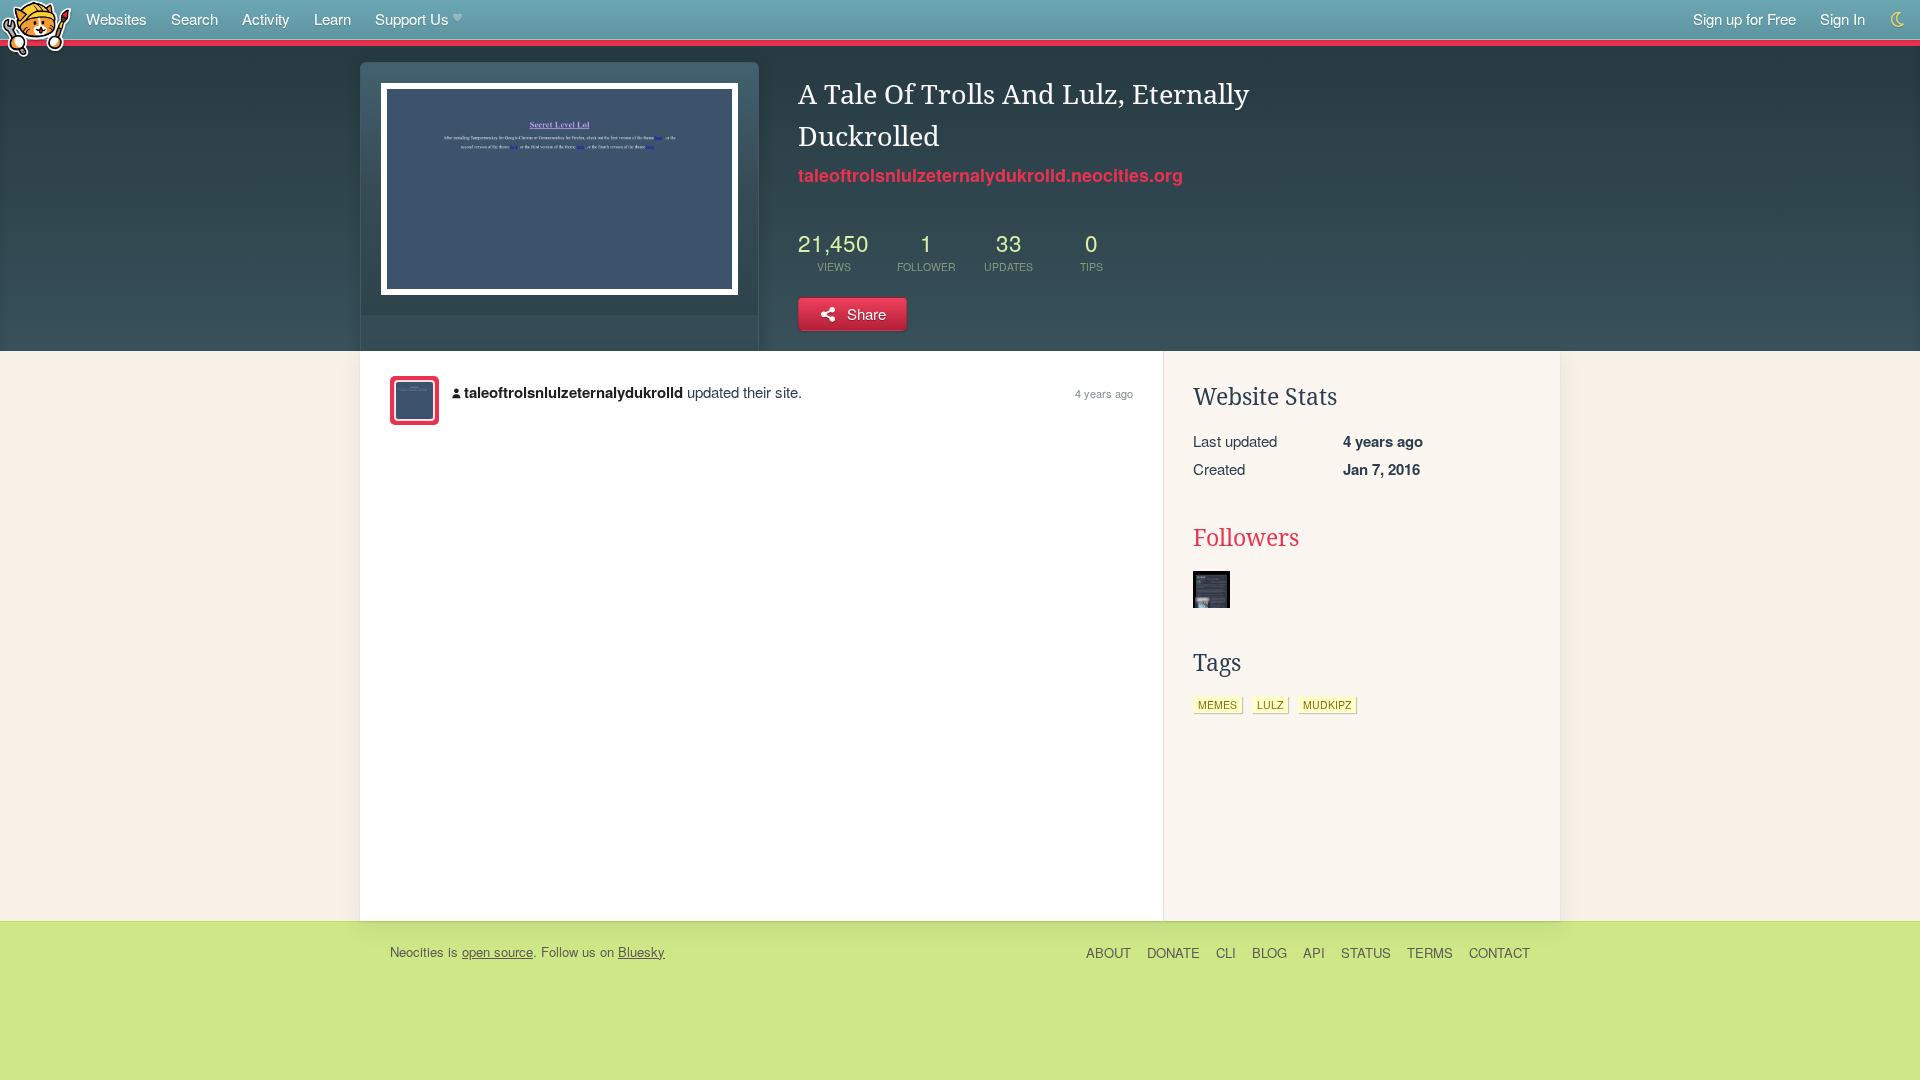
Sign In (1842, 18)
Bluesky (641, 951)
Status (1366, 952)
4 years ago (1104, 393)
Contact (1499, 952)
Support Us (412, 18)
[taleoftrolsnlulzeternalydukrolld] (414, 400)
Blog (1269, 952)
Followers (1246, 538)
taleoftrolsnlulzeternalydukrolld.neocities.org (990, 175)
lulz (1270, 704)
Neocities (417, 951)
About (1108, 952)
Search (194, 18)
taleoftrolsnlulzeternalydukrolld (573, 392)
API (1314, 952)
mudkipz (1327, 704)
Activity (266, 18)
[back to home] (36, 27)
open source (497, 951)
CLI (1226, 952)
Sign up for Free (1744, 18)
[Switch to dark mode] (1898, 19)
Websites (116, 18)
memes (1217, 704)
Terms (1430, 952)
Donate (1173, 952)
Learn (332, 18)
